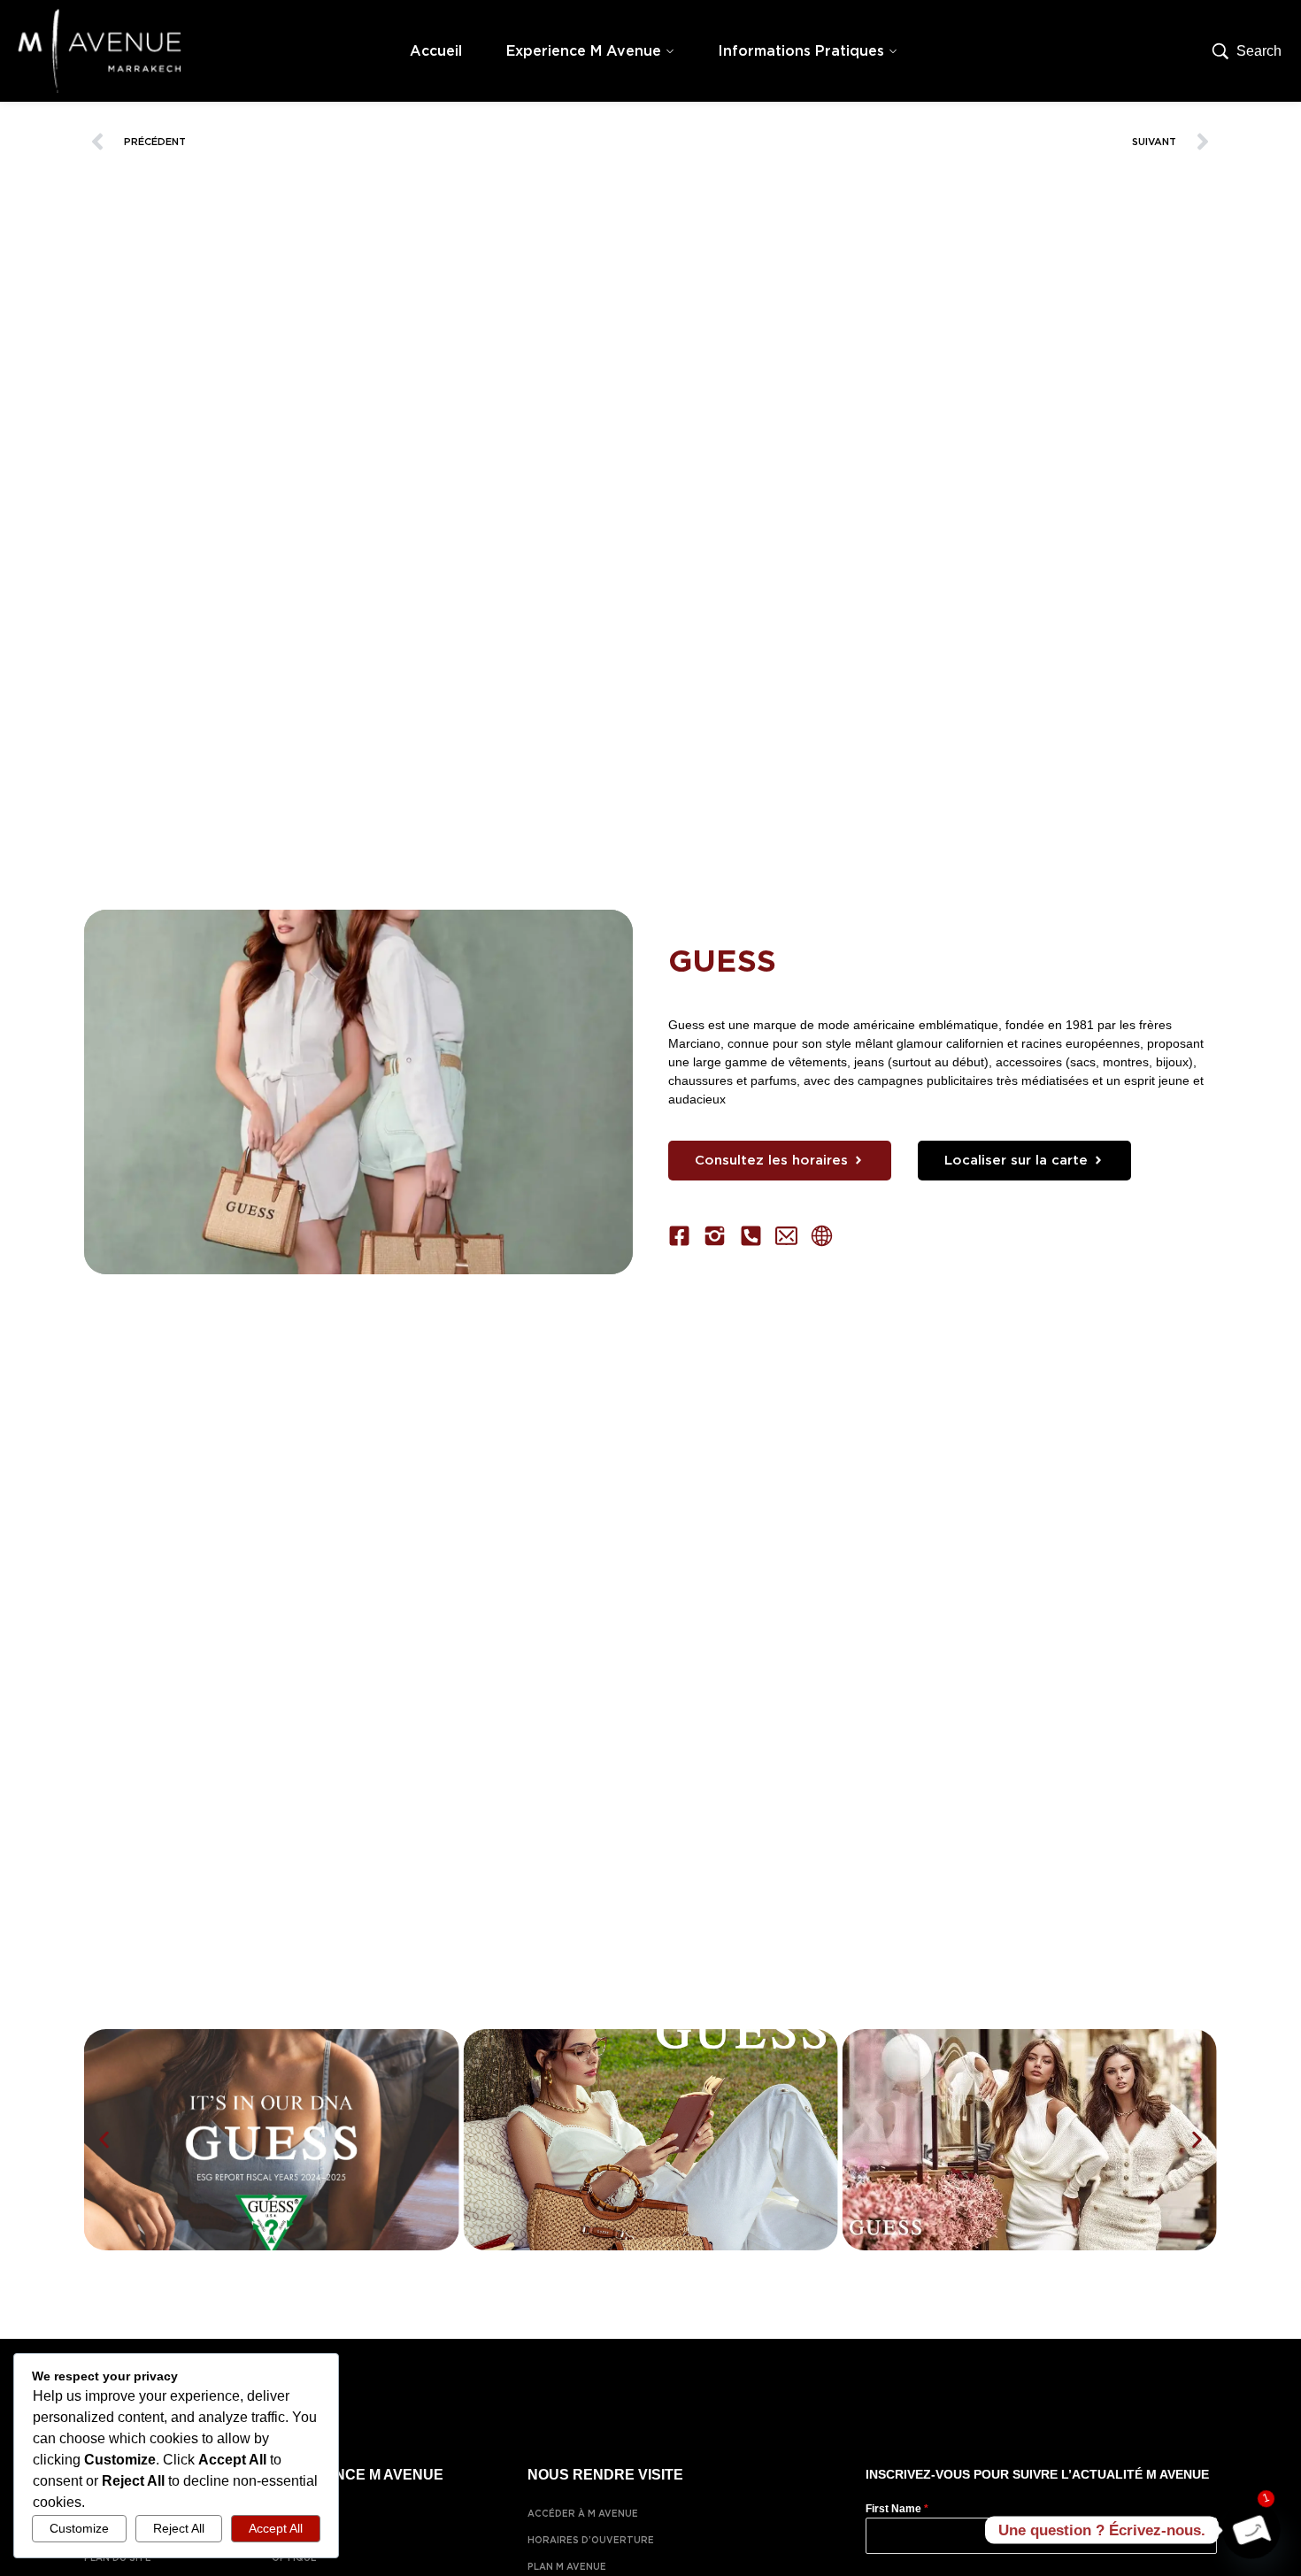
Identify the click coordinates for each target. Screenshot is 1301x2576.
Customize (79, 2528)
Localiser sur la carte (1016, 1160)
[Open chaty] (1251, 2530)
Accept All (276, 2528)
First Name (897, 2509)
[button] (104, 2139)
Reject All (179, 2528)
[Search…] (1247, 51)
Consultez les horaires (771, 1160)
